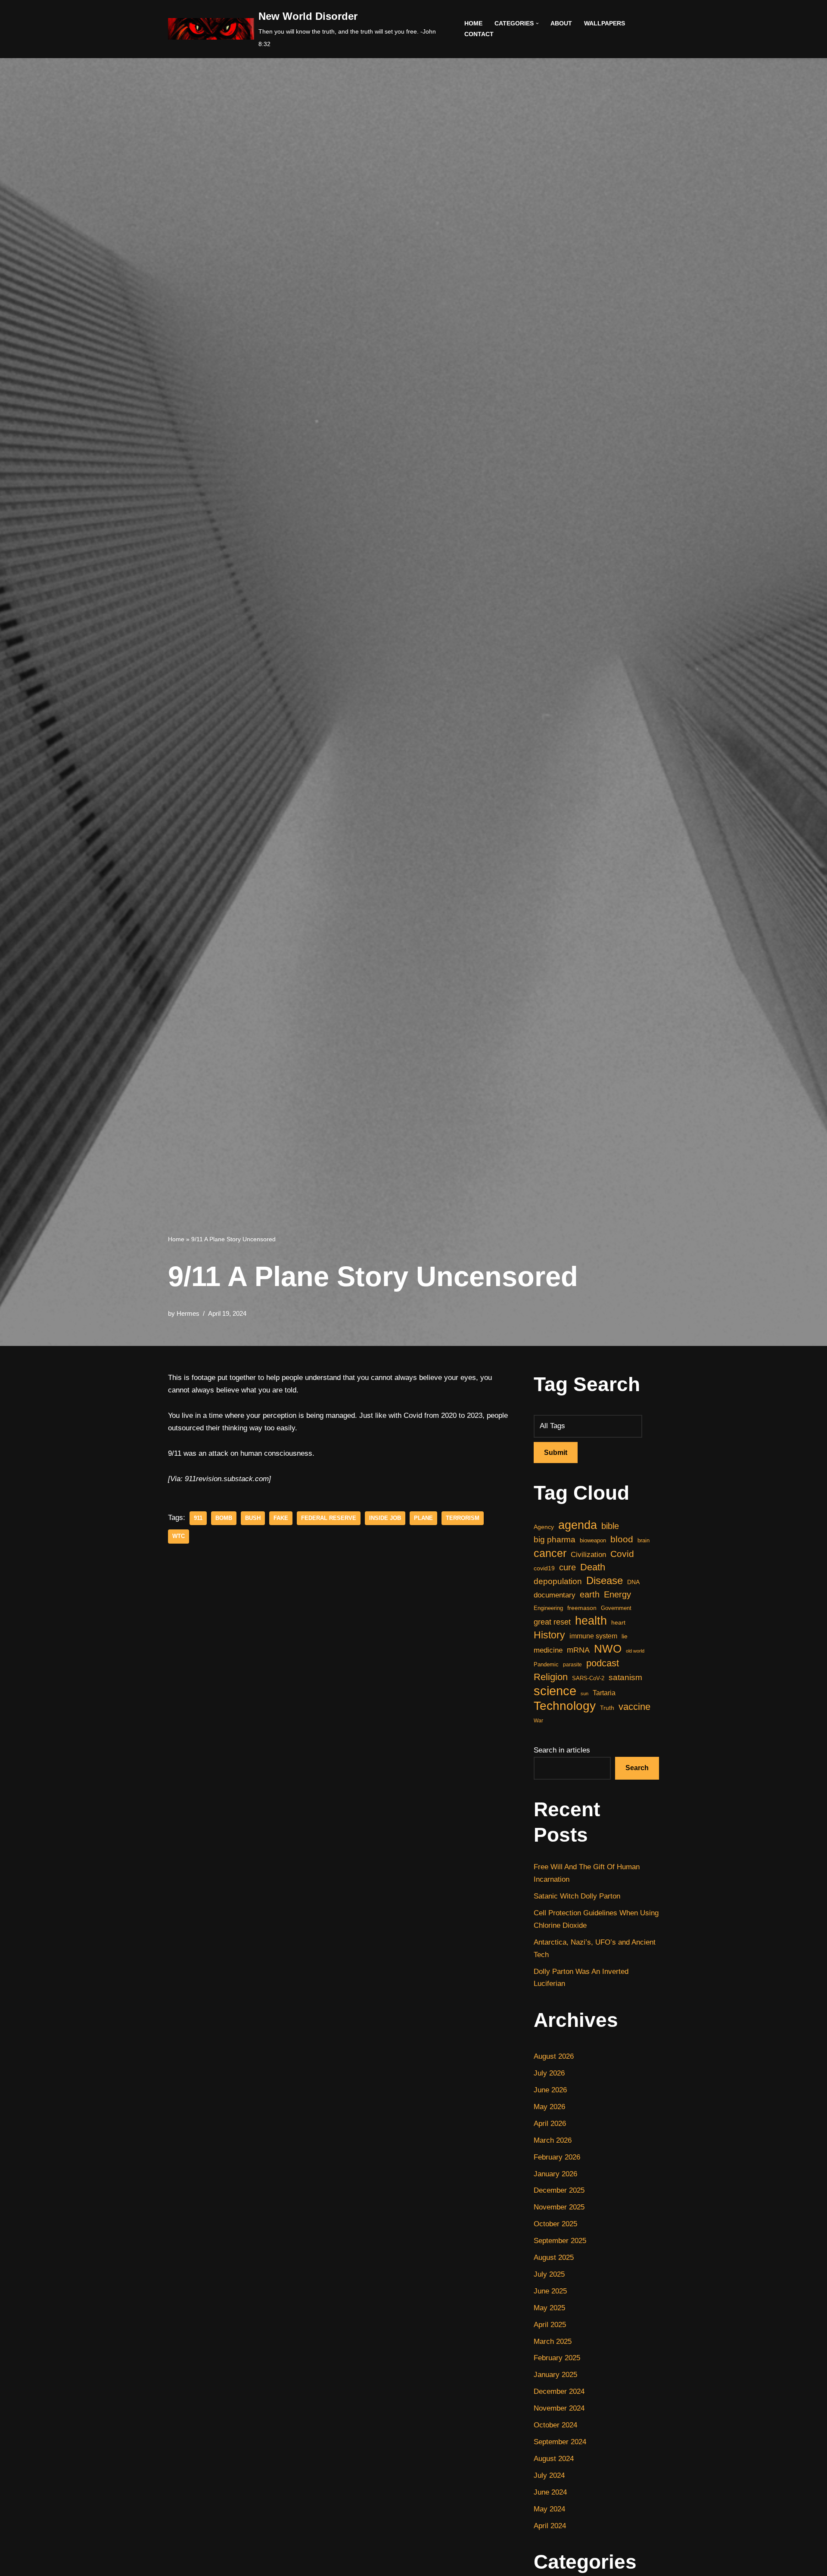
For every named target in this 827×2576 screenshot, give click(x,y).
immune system (593, 1636)
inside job (385, 1518)
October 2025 (555, 2224)
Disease (605, 1580)
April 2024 (550, 2526)
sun (584, 1694)
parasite (572, 1665)
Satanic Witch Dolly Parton (577, 1896)
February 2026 (557, 2157)
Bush (253, 1518)
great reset (552, 1622)
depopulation (558, 1581)
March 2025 (553, 2341)
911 (198, 1518)
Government (616, 1608)
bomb (224, 1518)
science (555, 1691)
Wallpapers (605, 23)
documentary (555, 1595)
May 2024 (549, 2509)
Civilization (588, 1555)
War (538, 1721)
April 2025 (550, 2325)
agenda (578, 1525)
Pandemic (546, 1664)
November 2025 (559, 2207)
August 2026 (554, 2056)
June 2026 (550, 2090)
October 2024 (555, 2425)
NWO (608, 1649)
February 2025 (557, 2358)
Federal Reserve (329, 1518)
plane (423, 1518)
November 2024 (559, 2408)
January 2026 (555, 2174)
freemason (582, 1608)
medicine (548, 1650)
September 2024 (560, 2442)
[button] (537, 23)
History (549, 1635)
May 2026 (549, 2107)
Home (473, 23)
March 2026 (553, 2140)
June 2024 (550, 2492)
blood (622, 1539)
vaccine (634, 1707)
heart (618, 1623)
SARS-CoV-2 (588, 1678)
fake (281, 1518)
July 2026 (549, 2073)
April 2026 (550, 2124)
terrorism (463, 1518)
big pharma (555, 1540)
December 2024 (559, 2391)
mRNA (578, 1650)
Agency (544, 1527)
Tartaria (604, 1693)
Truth (607, 1708)
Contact (479, 34)
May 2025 (549, 2308)
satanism (625, 1677)
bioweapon (593, 1540)
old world (635, 1651)
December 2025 (559, 2190)
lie (625, 1636)
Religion (551, 1677)
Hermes (188, 1313)
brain (644, 1540)
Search (637, 1768)
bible (610, 1526)
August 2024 (554, 2459)
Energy (617, 1594)
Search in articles (562, 1750)
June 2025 (550, 2291)
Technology (565, 1706)
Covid (622, 1554)
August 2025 (554, 2257)
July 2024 (549, 2475)
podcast (603, 1663)
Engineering (548, 1608)
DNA (633, 1582)
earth (590, 1594)
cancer (550, 1553)
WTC (179, 1536)
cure (567, 1567)
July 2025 (549, 2274)
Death (593, 1567)
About (561, 23)
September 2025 (560, 2241)
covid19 (544, 1568)
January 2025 (555, 2375)
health (591, 1621)
